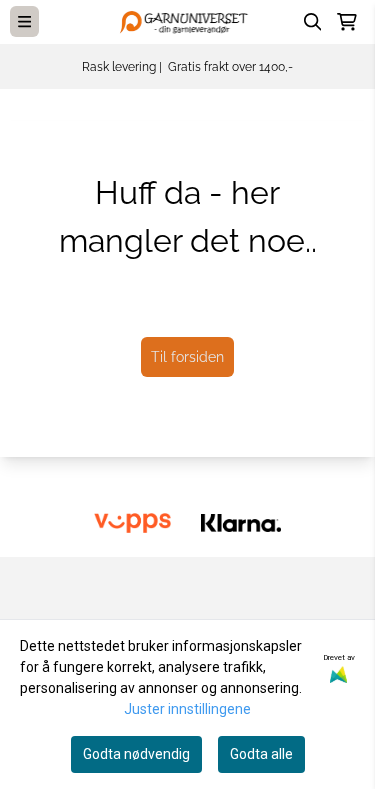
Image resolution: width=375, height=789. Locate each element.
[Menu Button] (24, 21)
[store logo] (188, 21)
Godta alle (261, 754)
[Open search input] (313, 22)
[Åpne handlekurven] (347, 22)
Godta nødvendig (136, 754)
